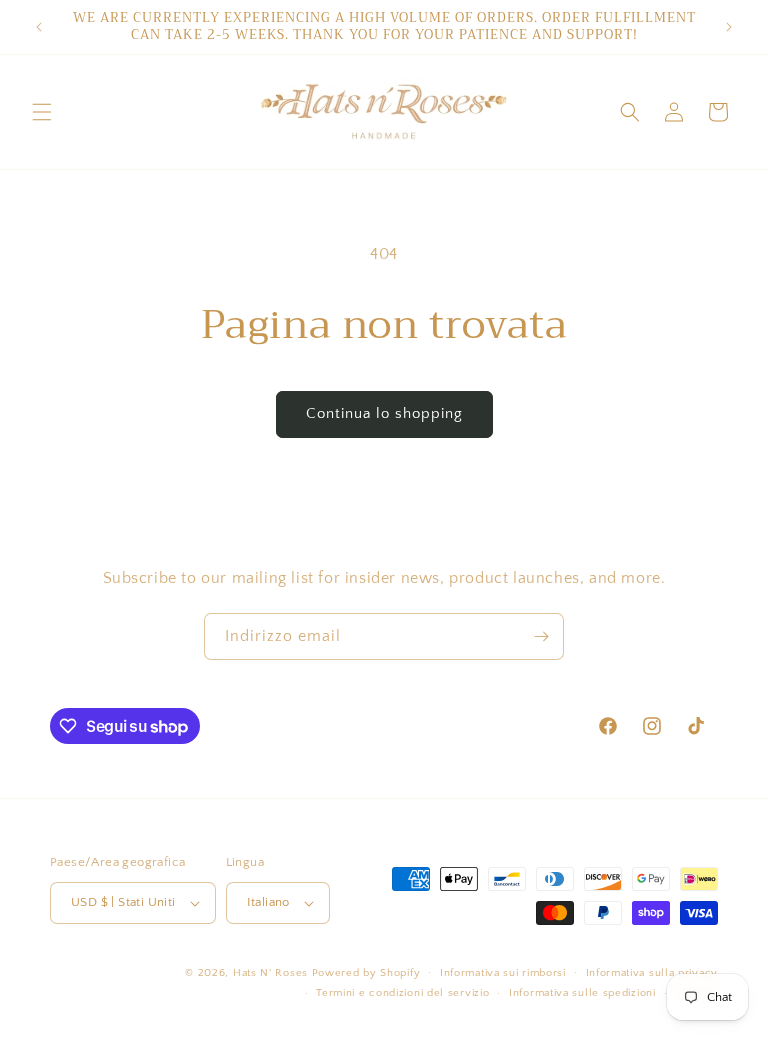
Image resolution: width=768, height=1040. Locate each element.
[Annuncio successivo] (729, 27)
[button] (42, 112)
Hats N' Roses (270, 973)
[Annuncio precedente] (39, 27)
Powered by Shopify (366, 973)
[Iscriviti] (541, 636)
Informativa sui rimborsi (503, 973)
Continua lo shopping (384, 413)
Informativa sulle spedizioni (582, 993)
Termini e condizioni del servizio (402, 993)
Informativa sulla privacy (652, 973)
